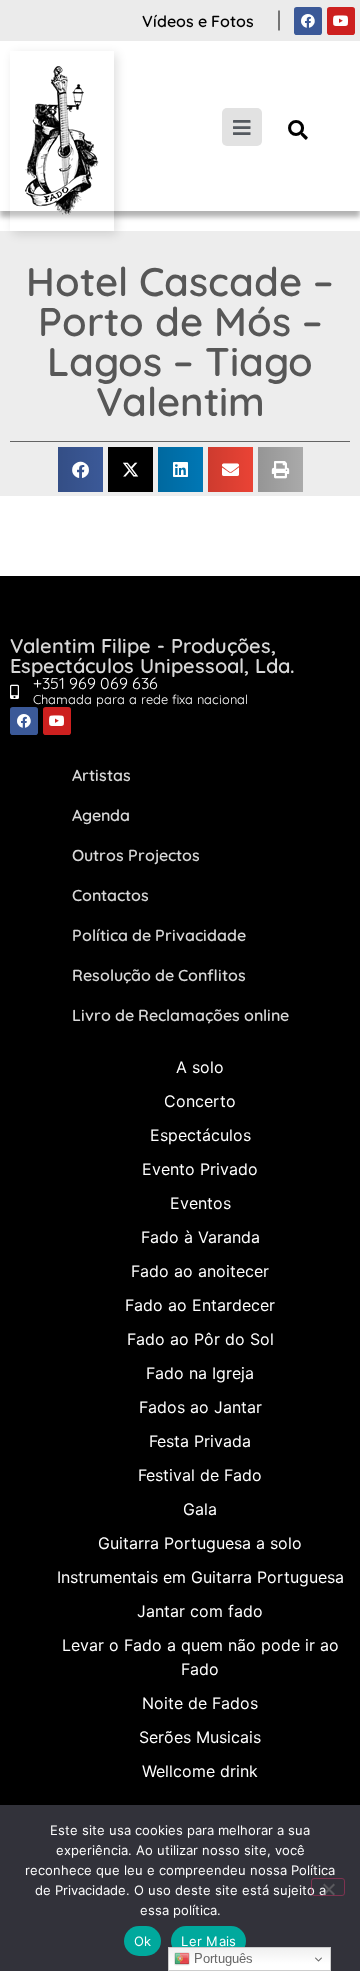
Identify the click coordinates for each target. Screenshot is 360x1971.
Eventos (200, 1203)
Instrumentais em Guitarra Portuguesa (200, 1577)
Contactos (110, 895)
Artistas (101, 775)
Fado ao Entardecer (200, 1305)
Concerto (200, 1101)
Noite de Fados (200, 1703)
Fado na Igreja (200, 1373)
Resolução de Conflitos (159, 975)
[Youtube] (341, 21)
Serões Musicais (200, 1737)
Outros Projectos (136, 855)
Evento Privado (200, 1169)
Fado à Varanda (200, 1237)
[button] (298, 129)
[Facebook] (308, 21)
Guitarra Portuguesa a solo (200, 1543)
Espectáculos (200, 1135)
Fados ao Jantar (200, 1407)
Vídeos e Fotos (198, 21)
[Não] (328, 1887)
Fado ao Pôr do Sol (200, 1339)
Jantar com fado (200, 1611)
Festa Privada (200, 1441)
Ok (143, 1941)
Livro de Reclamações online (180, 1015)
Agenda (101, 815)
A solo (200, 1067)
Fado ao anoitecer (200, 1271)
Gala (200, 1509)
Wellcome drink (200, 1771)
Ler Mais (208, 1941)
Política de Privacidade (159, 935)
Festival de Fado (200, 1475)
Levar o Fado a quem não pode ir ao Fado (200, 1657)
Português (221, 1958)
